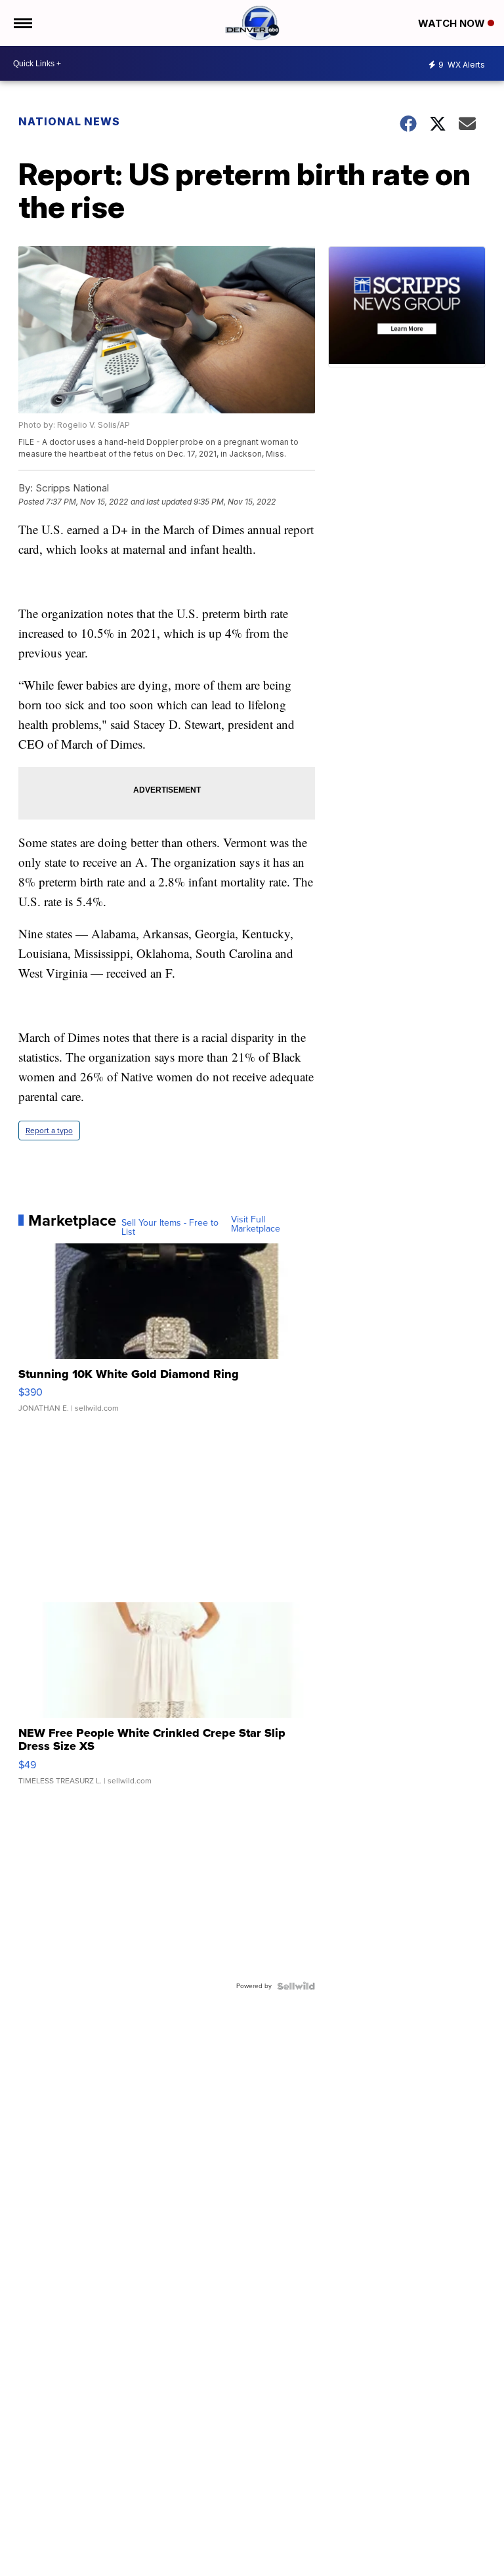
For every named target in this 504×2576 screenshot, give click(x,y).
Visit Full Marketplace (256, 1224)
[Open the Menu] (22, 23)
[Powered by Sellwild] (296, 1986)
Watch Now (453, 23)
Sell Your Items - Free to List (170, 1228)
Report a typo (49, 1131)
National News (69, 121)
